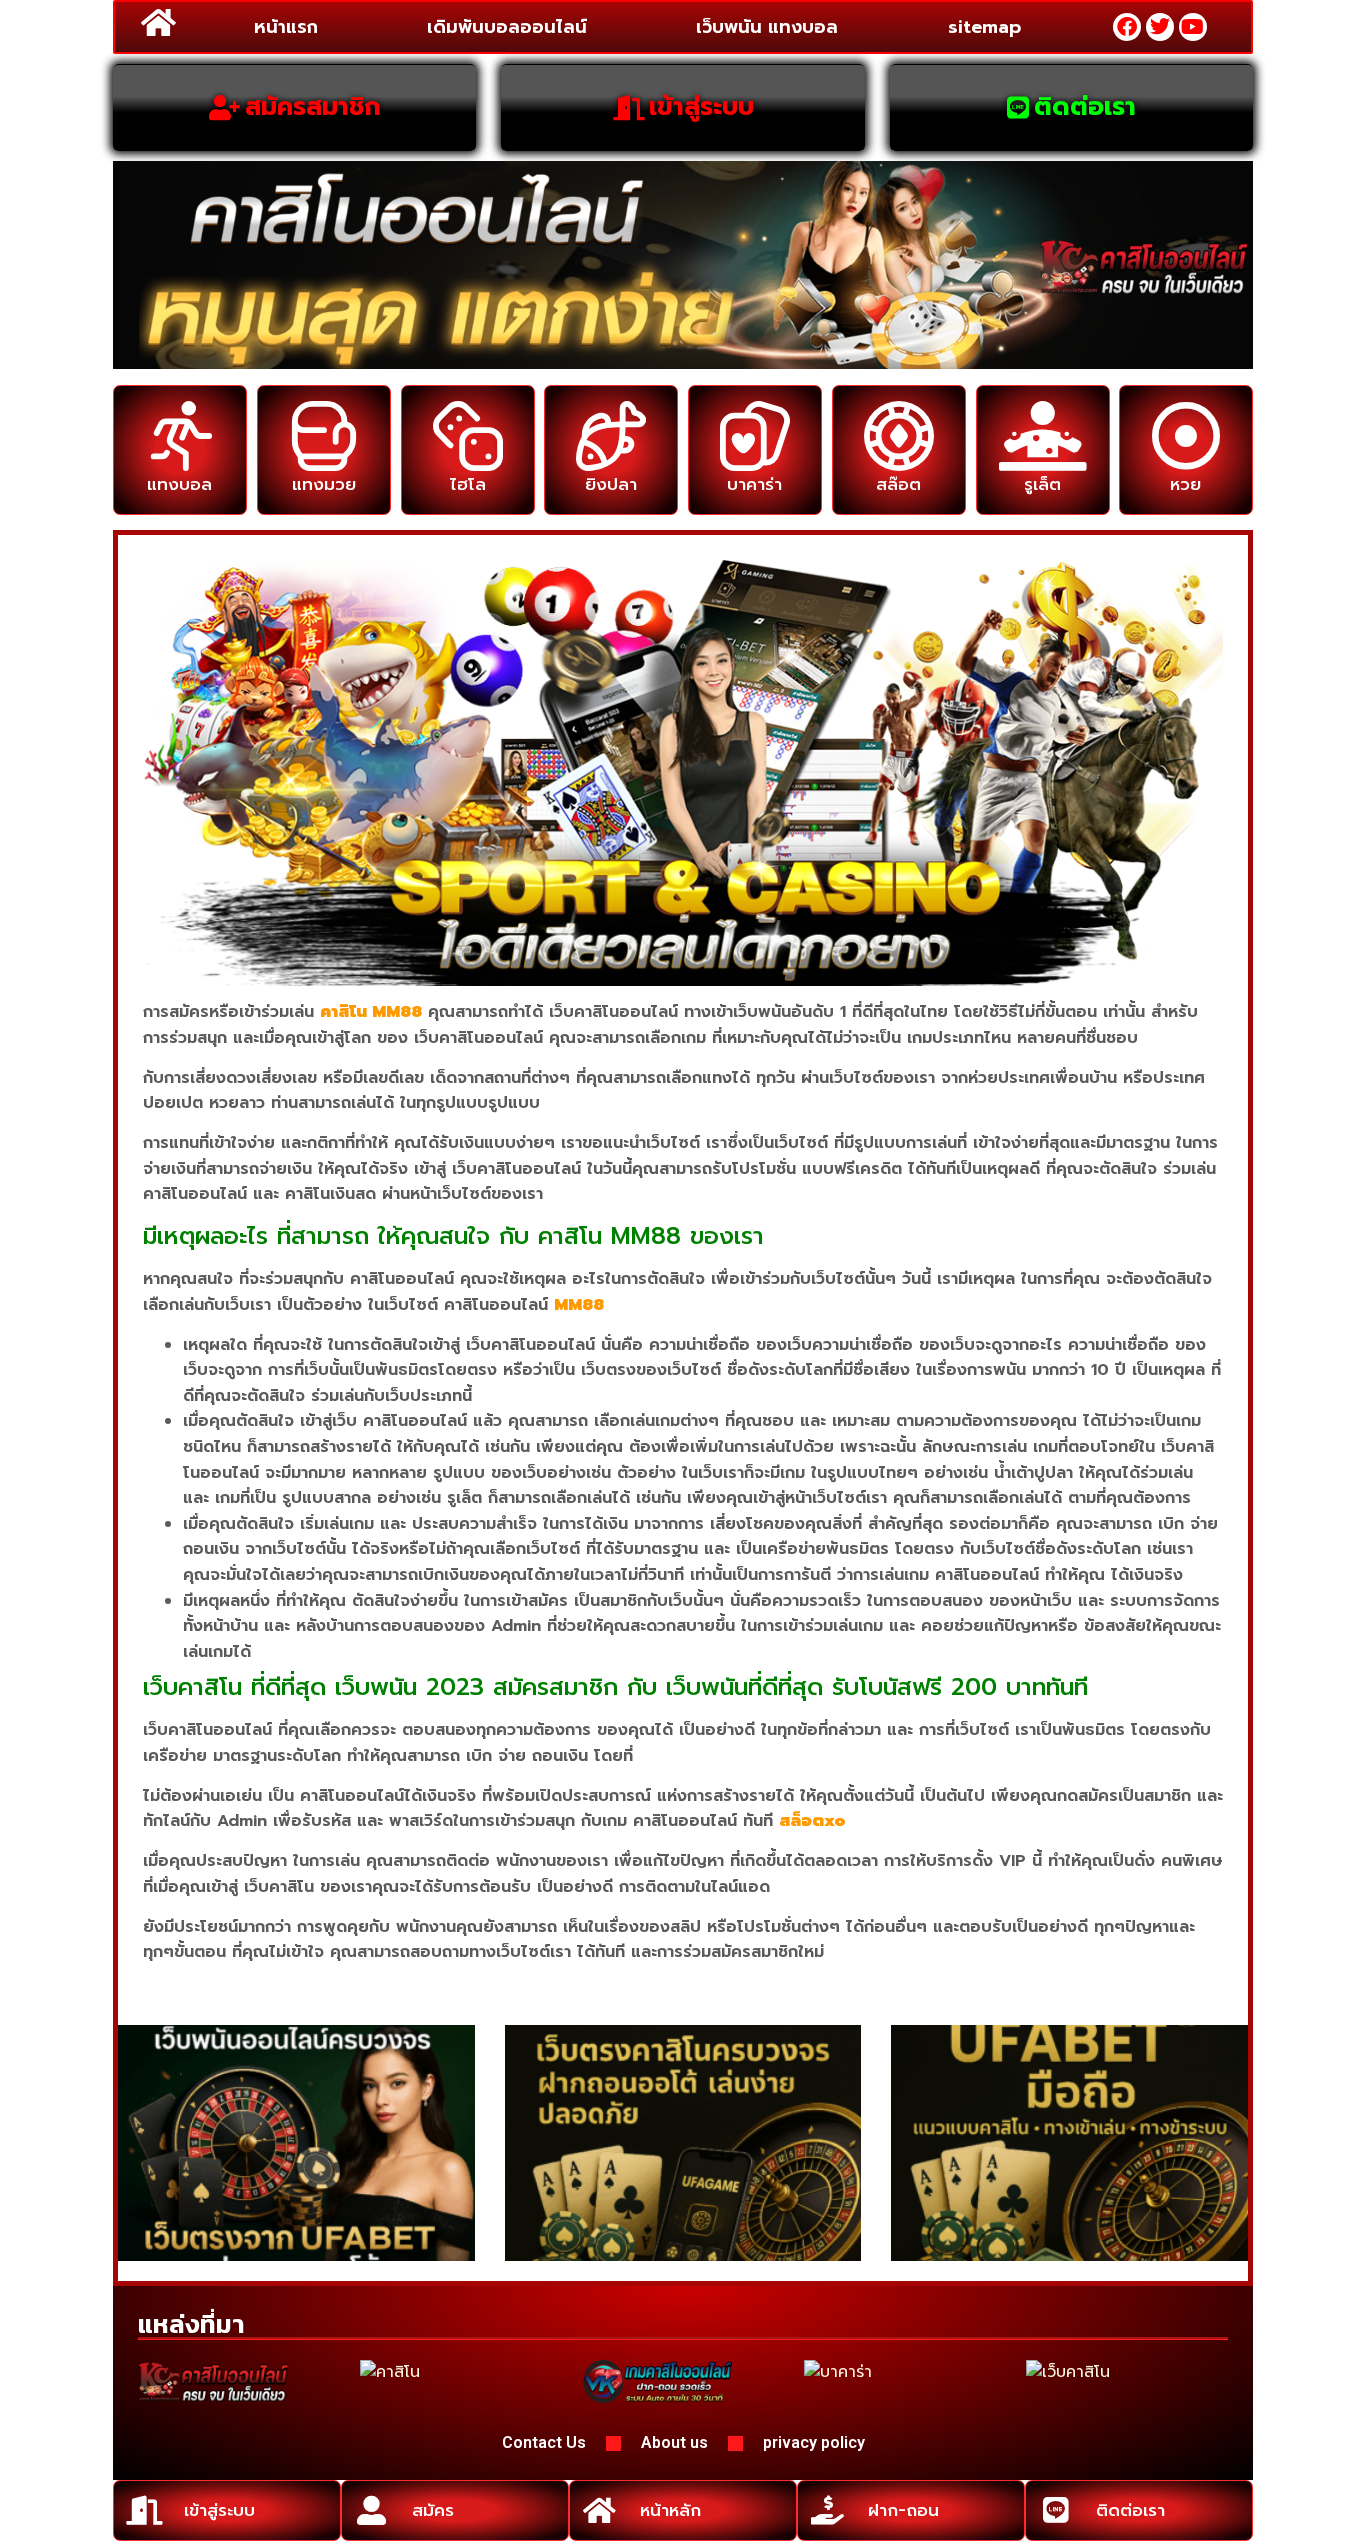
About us (674, 2442)
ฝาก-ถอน (903, 2510)
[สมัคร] (371, 2510)
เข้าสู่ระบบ (219, 2510)
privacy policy (814, 2442)
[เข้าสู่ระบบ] (143, 2510)
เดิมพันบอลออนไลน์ (507, 27)
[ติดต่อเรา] (1055, 2510)
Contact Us (544, 2442)
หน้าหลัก (670, 2510)
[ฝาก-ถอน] (827, 2510)
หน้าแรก (286, 27)
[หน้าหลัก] (599, 2510)
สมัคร (433, 2510)
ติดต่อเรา (1130, 2510)
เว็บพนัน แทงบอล (767, 27)
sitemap (984, 27)
